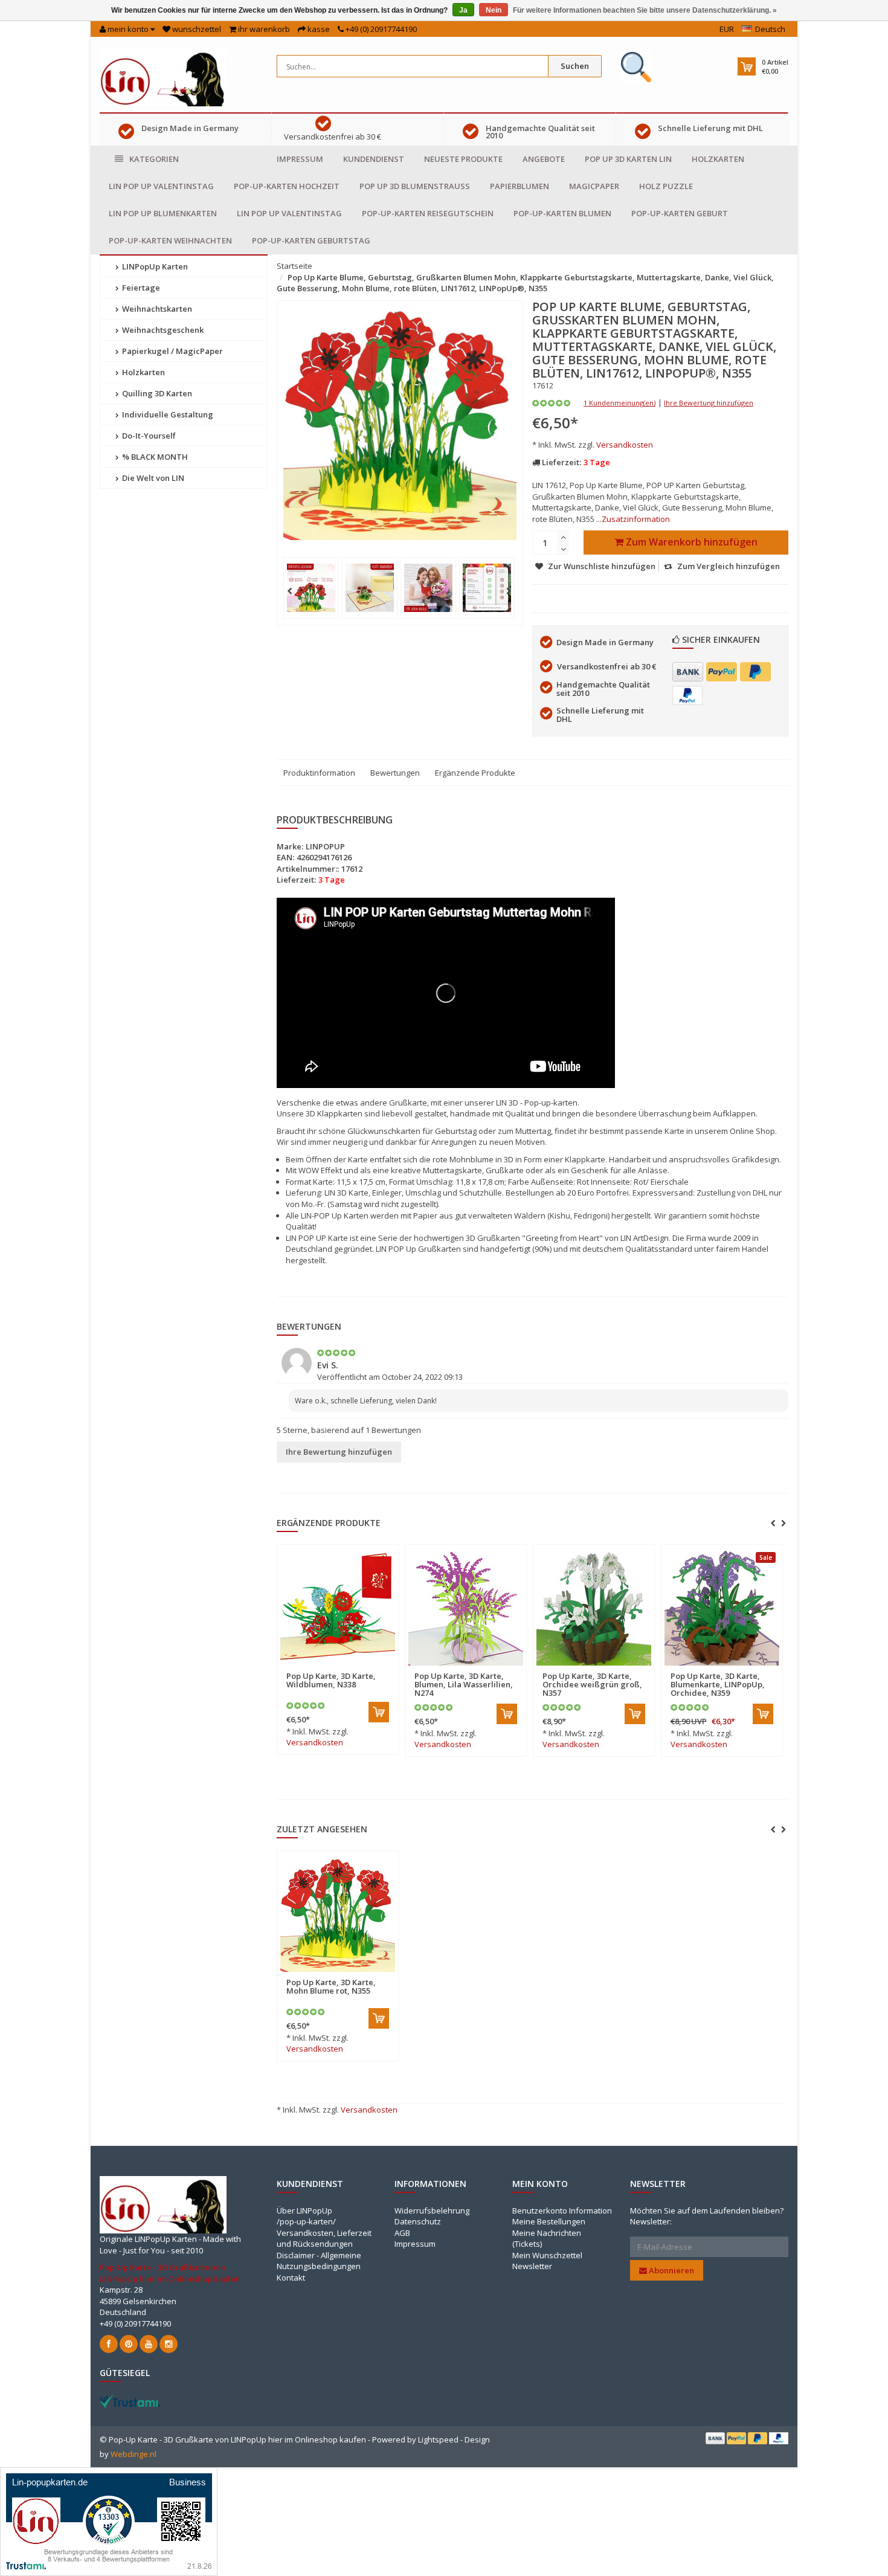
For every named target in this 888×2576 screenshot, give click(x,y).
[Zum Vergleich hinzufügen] (384, 1669)
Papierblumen (520, 186)
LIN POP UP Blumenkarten (163, 213)
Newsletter (532, 2266)
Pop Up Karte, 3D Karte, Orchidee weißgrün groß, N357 (592, 1685)
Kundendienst (374, 159)
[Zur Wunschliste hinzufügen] (362, 1669)
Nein (494, 10)
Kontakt (291, 2278)
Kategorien (154, 159)
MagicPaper (594, 186)
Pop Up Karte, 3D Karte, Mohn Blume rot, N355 (331, 1986)
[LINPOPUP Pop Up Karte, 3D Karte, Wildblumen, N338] (338, 1608)
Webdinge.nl (134, 2454)
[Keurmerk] (636, 67)
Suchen (575, 66)
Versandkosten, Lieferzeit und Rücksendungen (324, 2239)
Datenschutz (418, 2221)
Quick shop (312, 1669)
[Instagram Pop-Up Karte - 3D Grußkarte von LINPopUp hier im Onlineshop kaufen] (169, 2344)
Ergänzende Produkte (475, 773)
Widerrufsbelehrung (432, 2211)
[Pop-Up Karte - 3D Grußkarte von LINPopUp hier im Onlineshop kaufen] (163, 77)
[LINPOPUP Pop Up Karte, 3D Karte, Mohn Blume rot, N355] (338, 1914)
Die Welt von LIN (152, 478)
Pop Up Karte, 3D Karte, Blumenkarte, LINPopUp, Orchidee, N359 (718, 1685)
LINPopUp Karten (154, 266)
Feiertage (140, 288)
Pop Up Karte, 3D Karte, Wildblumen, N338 (331, 1680)
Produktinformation (319, 773)
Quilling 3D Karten (156, 393)
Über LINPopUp (304, 2211)
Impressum (300, 159)
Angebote (544, 159)
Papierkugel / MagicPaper (172, 351)
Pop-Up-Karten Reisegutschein (428, 213)
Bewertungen (395, 773)
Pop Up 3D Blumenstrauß (415, 186)
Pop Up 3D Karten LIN (628, 159)
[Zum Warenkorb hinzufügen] (379, 1712)
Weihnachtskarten (156, 309)
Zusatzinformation (636, 519)
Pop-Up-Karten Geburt (680, 213)
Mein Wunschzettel (547, 2255)
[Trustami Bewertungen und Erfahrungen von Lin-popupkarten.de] (109, 2520)
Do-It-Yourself (148, 436)
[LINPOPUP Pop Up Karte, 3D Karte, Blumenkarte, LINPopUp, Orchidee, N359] (722, 1608)
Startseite (294, 266)
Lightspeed (438, 2439)
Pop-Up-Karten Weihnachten (170, 240)
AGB (402, 2233)
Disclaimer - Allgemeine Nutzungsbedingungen (319, 2261)
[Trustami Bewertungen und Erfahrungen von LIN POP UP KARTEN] (130, 2400)
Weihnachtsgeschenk (162, 330)
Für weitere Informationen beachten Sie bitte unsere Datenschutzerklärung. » (645, 10)
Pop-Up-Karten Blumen (562, 213)
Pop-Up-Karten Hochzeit (287, 186)
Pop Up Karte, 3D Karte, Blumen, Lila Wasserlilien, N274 (464, 1685)
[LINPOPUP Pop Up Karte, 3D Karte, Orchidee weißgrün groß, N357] (594, 1608)
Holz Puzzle (666, 186)
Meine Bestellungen (549, 2221)
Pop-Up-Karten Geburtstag (311, 240)
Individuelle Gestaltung (167, 414)
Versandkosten (625, 445)
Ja (463, 10)
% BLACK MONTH (154, 457)
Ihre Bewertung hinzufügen (709, 403)
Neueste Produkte (463, 159)
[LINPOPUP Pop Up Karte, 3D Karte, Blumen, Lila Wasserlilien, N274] (466, 1608)
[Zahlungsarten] (688, 672)
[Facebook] (109, 2344)
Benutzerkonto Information (562, 2211)
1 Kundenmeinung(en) (619, 403)
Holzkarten (718, 159)
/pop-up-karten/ (306, 2221)
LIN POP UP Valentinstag (161, 186)
